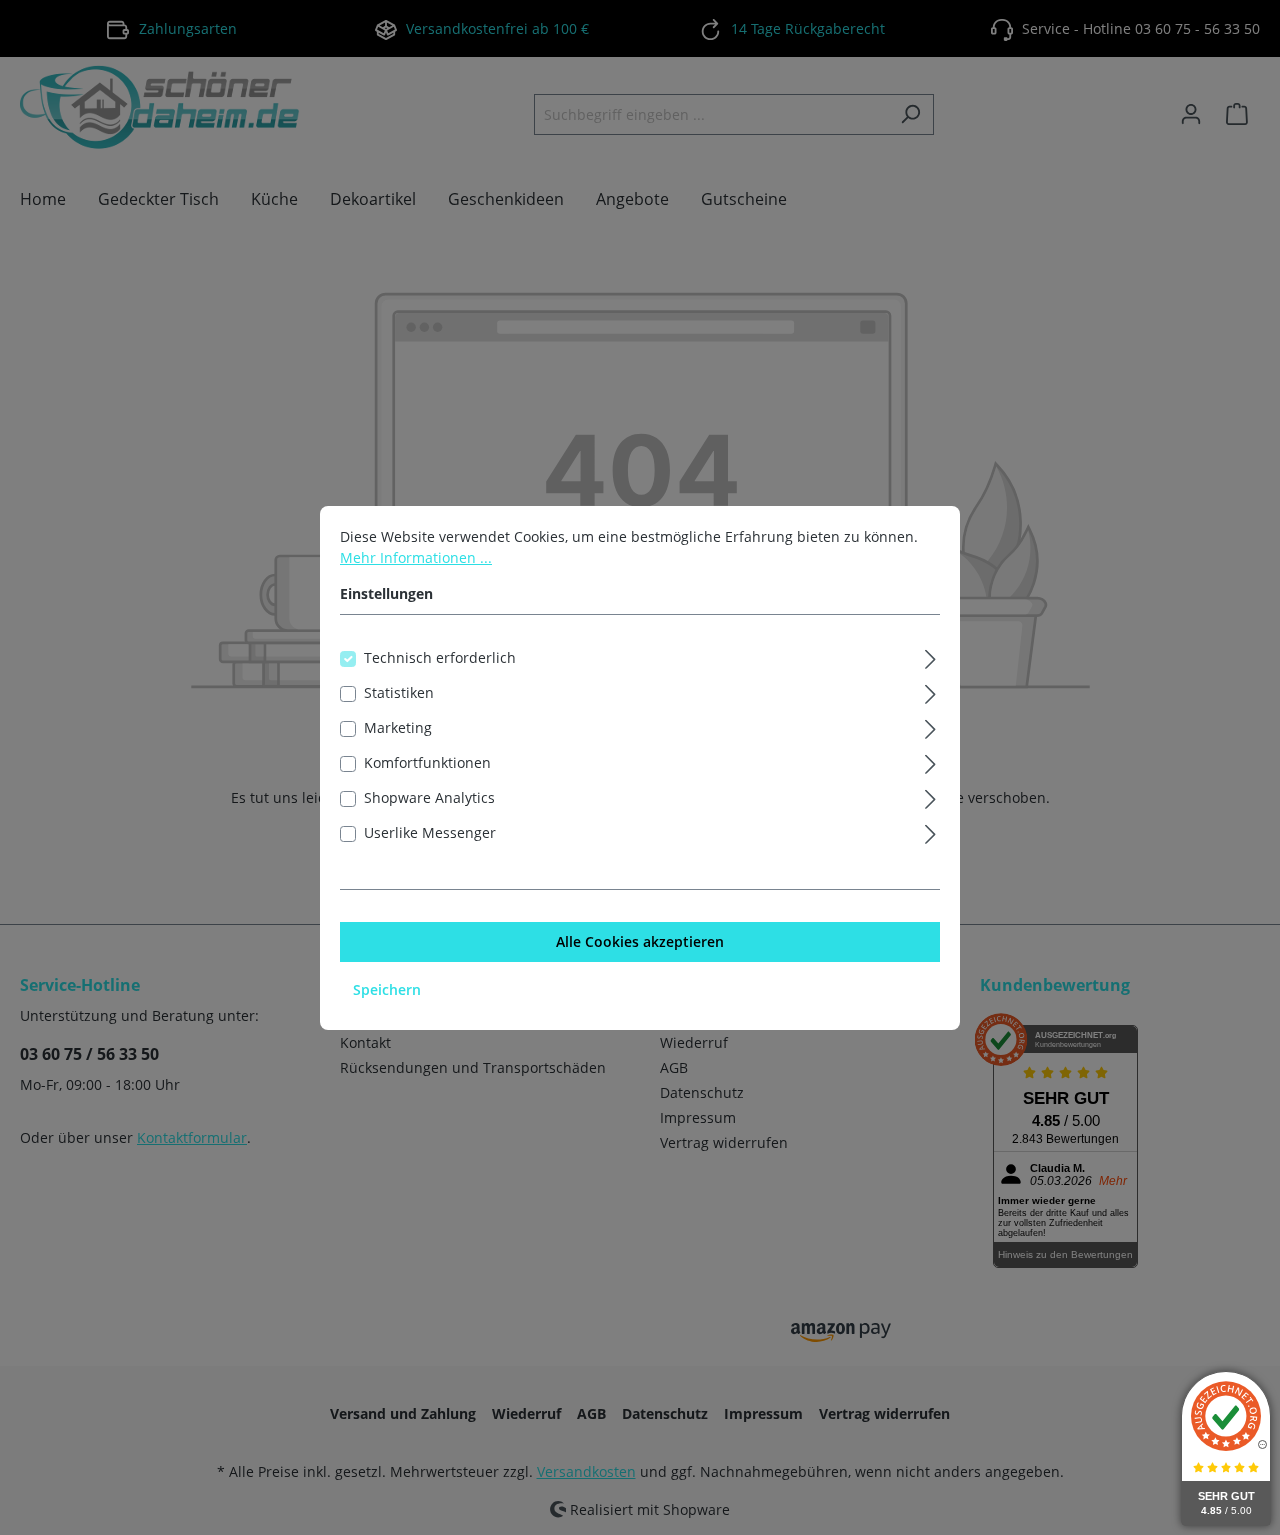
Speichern (387, 989)
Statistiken (399, 692)
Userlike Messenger (430, 832)
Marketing (398, 727)
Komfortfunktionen (427, 762)
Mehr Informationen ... (416, 557)
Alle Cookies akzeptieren (640, 941)
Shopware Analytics (429, 797)
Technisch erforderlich (440, 657)
